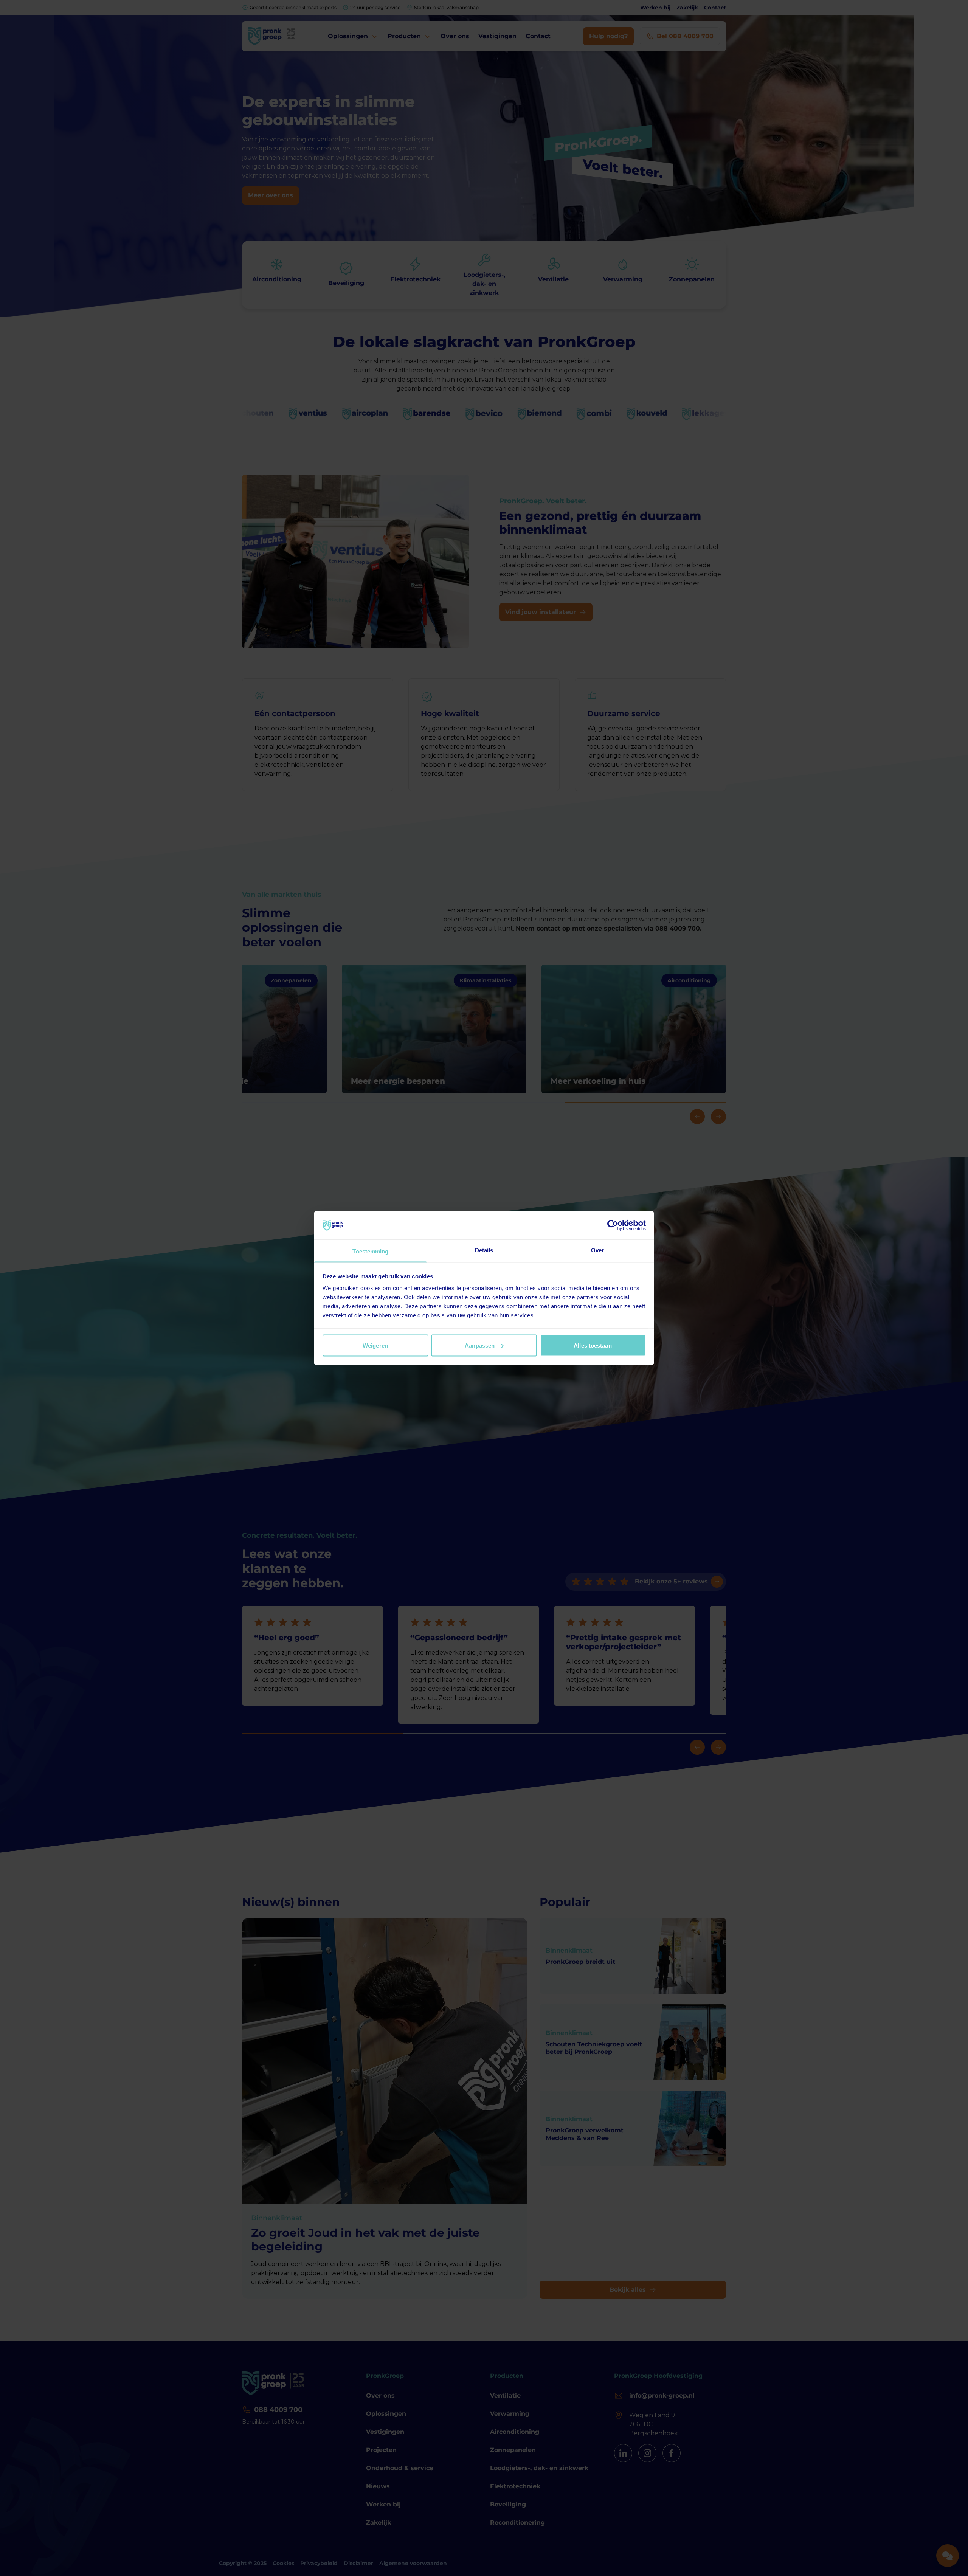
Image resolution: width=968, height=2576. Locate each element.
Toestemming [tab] (370, 1251)
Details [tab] (484, 1250)
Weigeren (375, 1345)
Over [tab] (597, 1250)
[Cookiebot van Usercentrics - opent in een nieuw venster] (613, 1225)
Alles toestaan (593, 1345)
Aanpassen (480, 1345)
